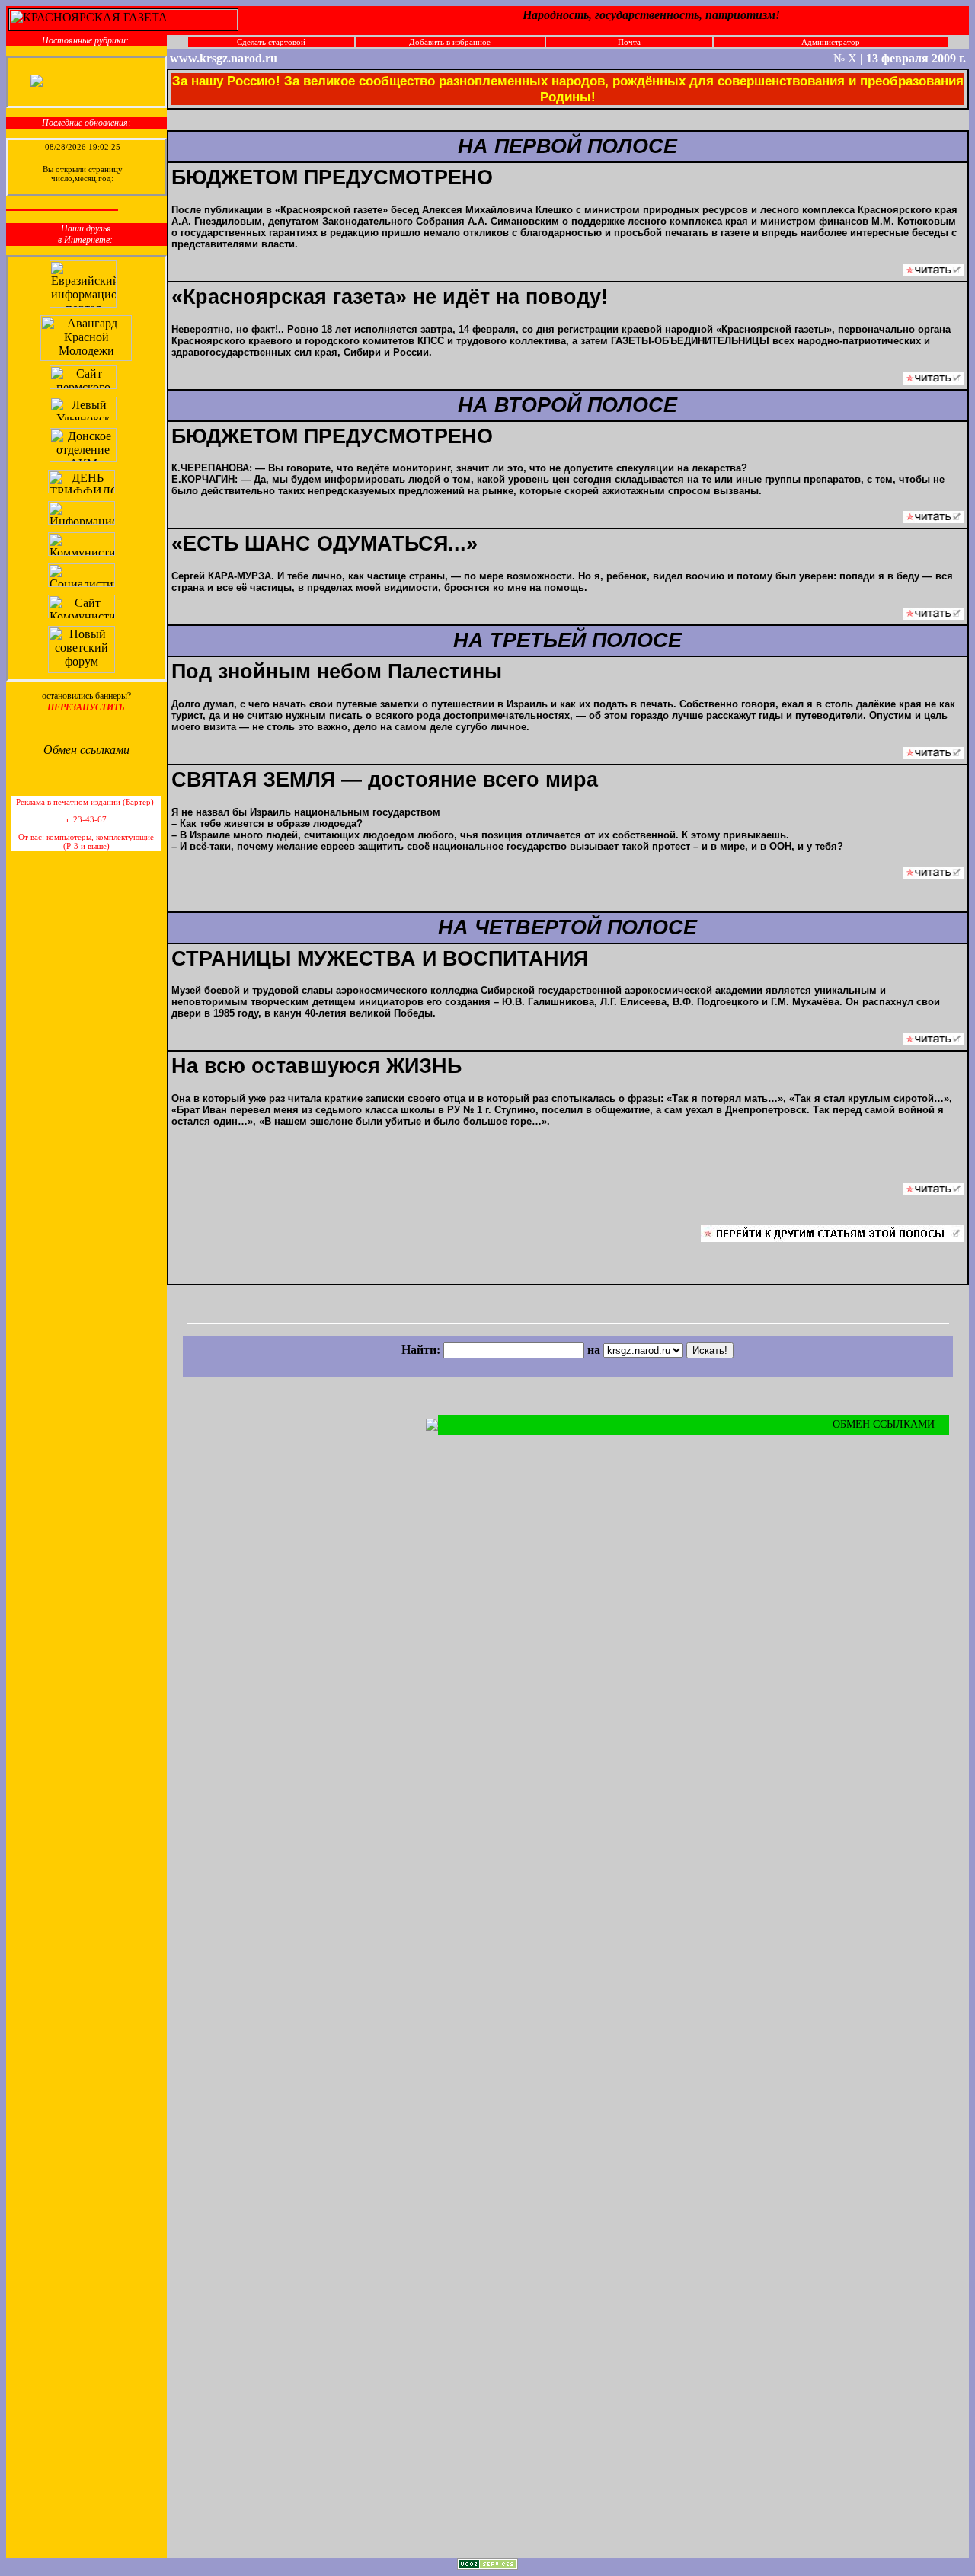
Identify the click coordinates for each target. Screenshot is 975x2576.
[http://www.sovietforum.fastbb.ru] (83, 669)
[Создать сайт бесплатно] (487, 2566)
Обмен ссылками (86, 750)
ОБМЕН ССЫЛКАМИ (885, 1424)
